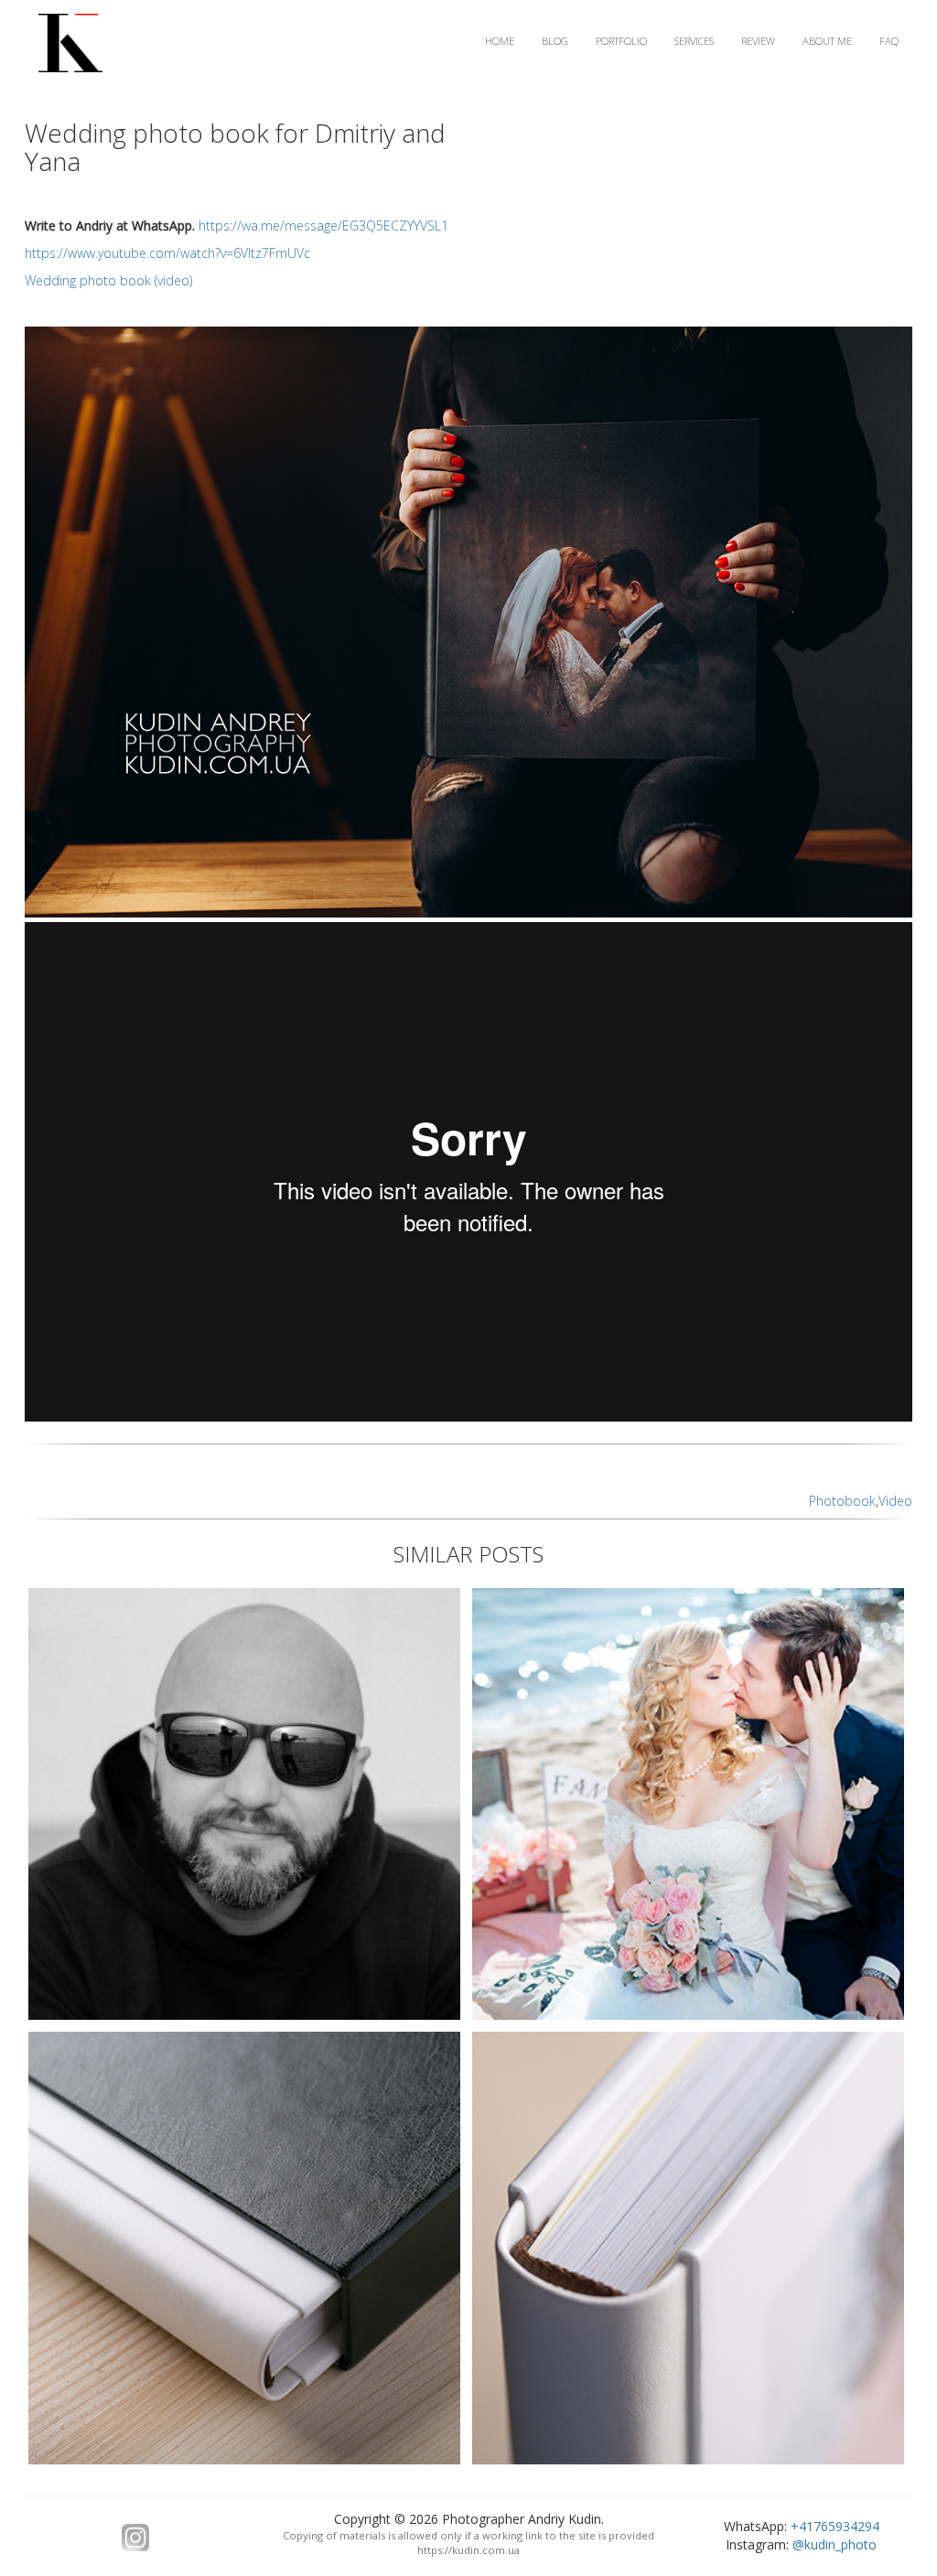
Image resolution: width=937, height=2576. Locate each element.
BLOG (555, 41)
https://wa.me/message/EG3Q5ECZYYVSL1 (323, 225)
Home (500, 41)
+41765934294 (835, 2526)
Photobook (842, 1501)
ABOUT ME (827, 41)
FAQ (889, 41)
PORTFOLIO (621, 41)
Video (895, 1501)
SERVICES (694, 41)
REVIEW (758, 41)
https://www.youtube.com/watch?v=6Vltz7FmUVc (167, 253)
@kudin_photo (835, 2544)
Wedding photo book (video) (108, 280)
